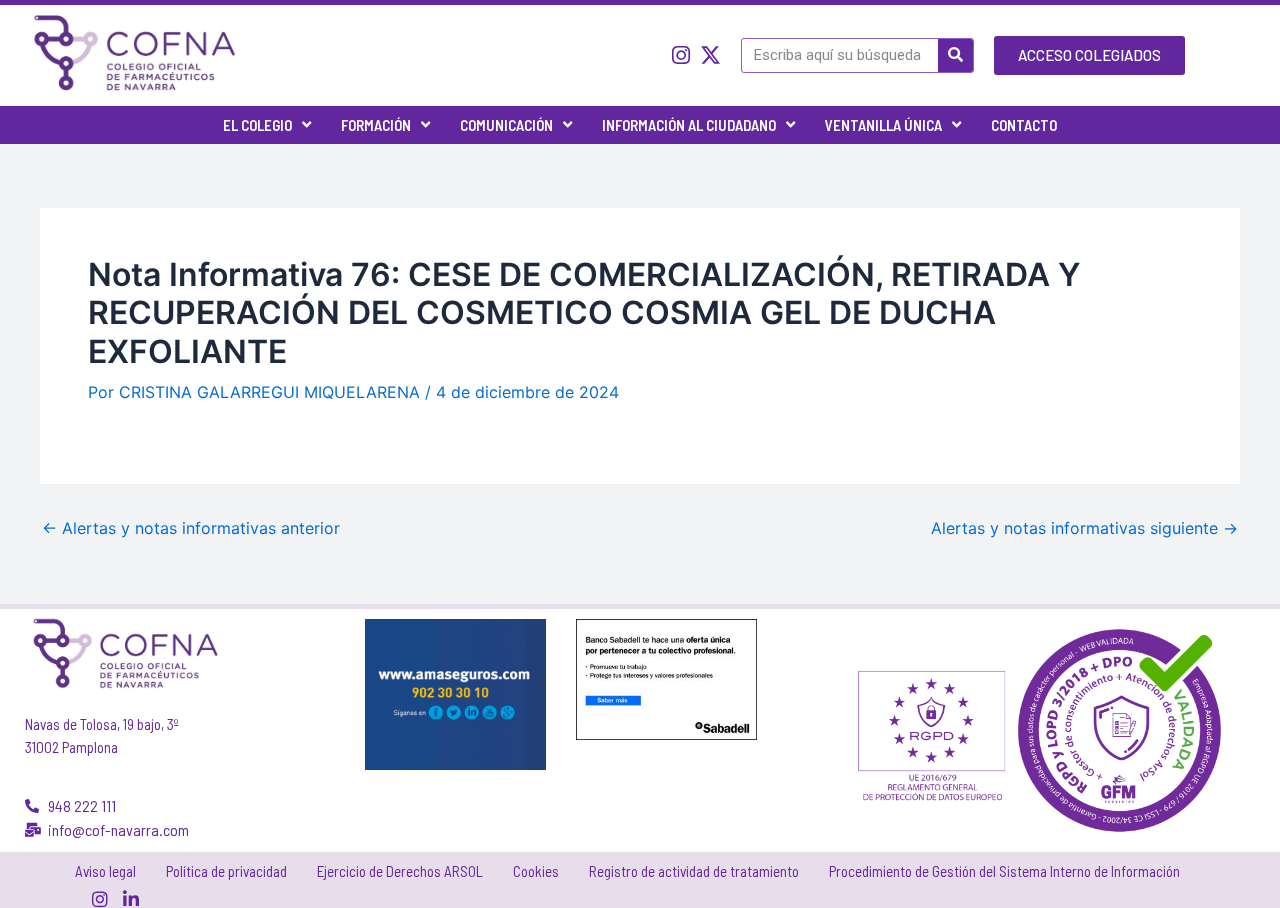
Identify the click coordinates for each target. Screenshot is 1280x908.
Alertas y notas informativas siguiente (1084, 528)
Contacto (1024, 125)
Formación (376, 125)
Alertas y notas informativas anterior (191, 528)
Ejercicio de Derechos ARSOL (400, 871)
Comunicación (506, 125)
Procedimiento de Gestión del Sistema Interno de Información (1004, 871)
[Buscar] (955, 55)
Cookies (536, 871)
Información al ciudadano (689, 125)
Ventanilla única (883, 125)
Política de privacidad (226, 871)
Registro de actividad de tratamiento (694, 871)
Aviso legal (105, 871)
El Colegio (257, 125)
